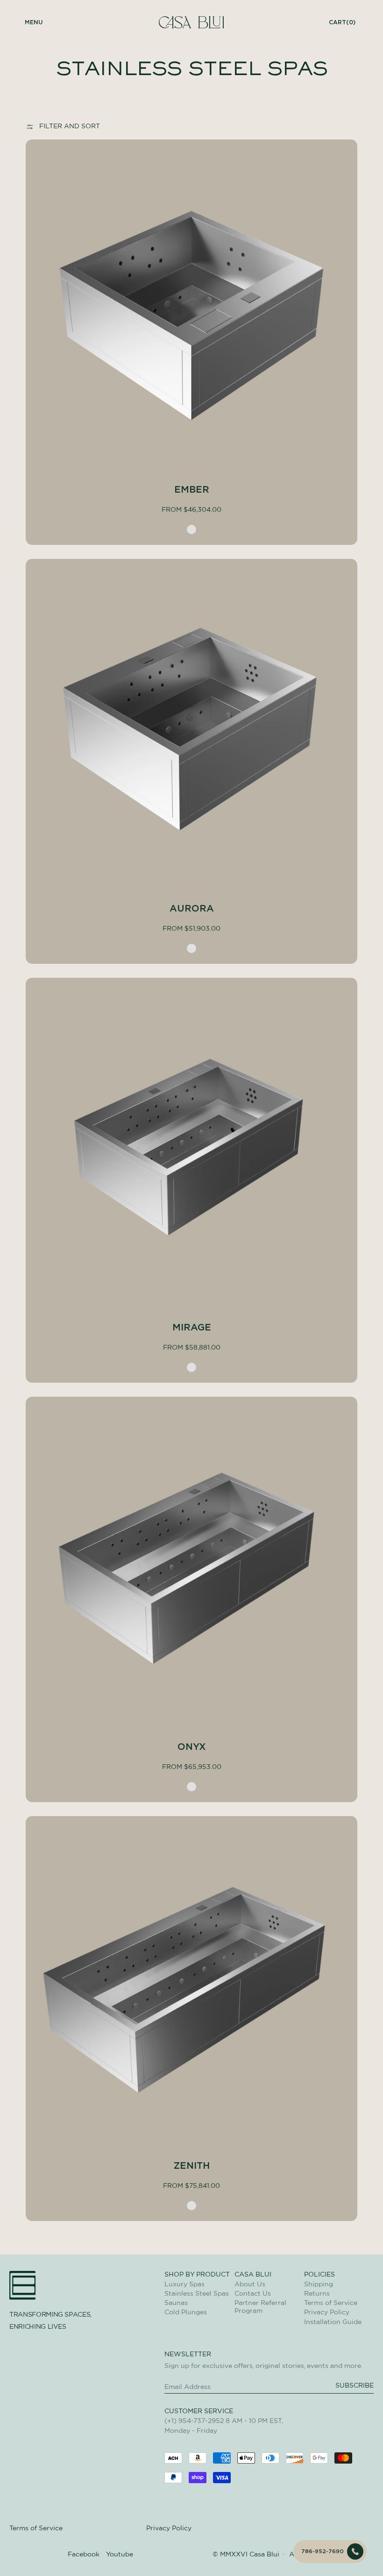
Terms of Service (331, 2303)
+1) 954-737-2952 (195, 2421)
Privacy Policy (327, 2312)
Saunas (176, 2303)
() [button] (342, 22)
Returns (317, 2294)
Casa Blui (264, 2555)
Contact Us (253, 2294)
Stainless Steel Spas (197, 2294)
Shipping (319, 2284)
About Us (250, 2284)
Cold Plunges (186, 2312)
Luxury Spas (184, 2284)
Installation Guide (333, 2322)
